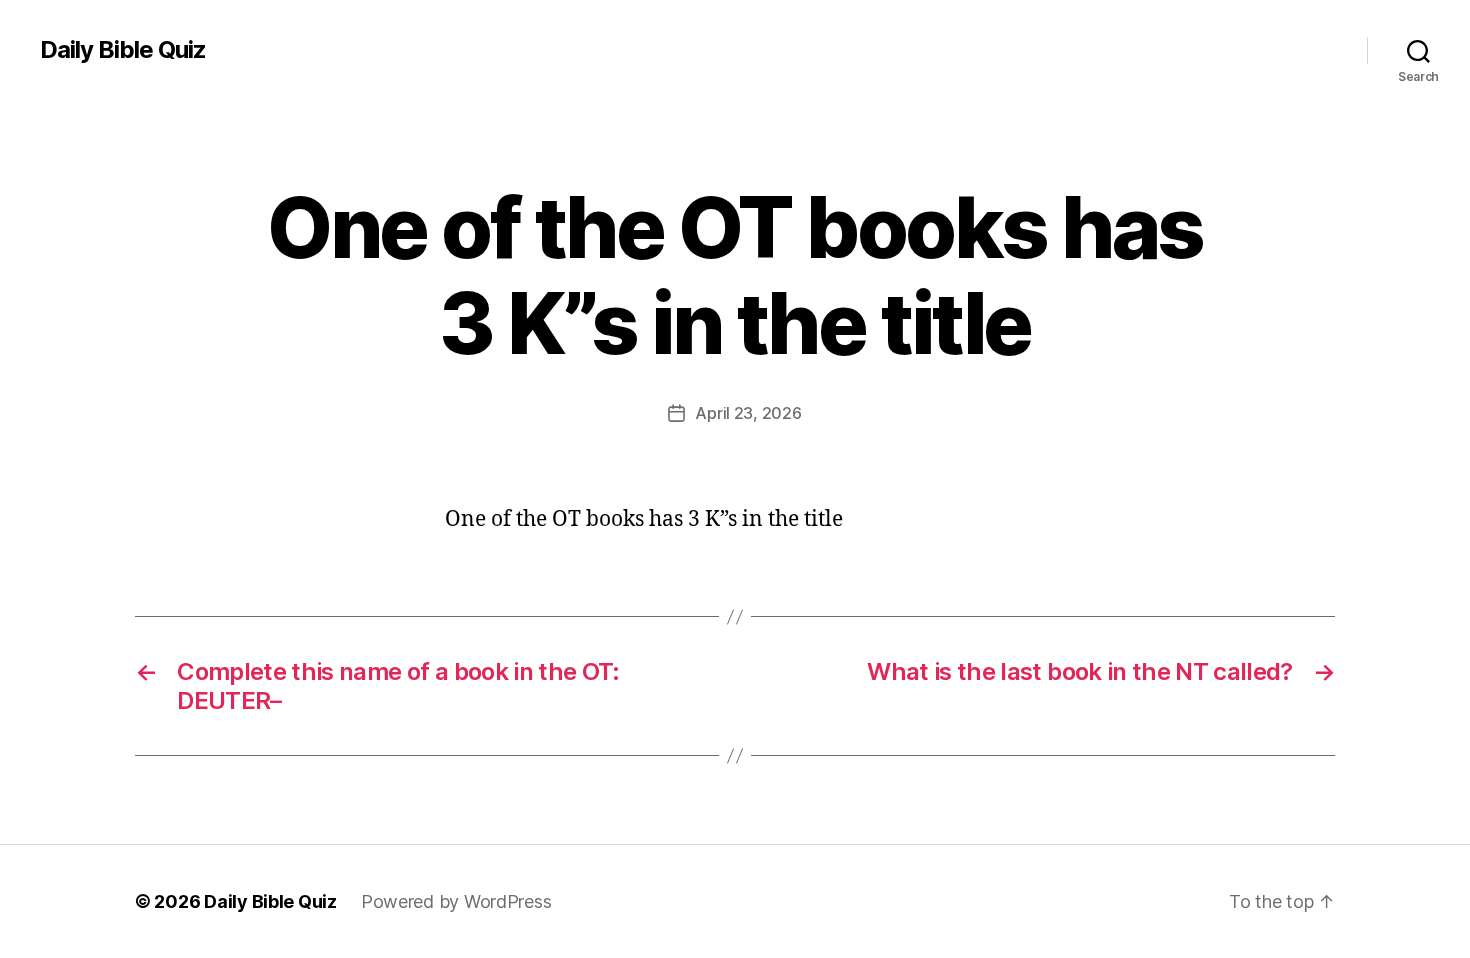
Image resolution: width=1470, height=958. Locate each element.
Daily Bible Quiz (123, 50)
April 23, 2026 (748, 413)
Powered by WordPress (456, 901)
